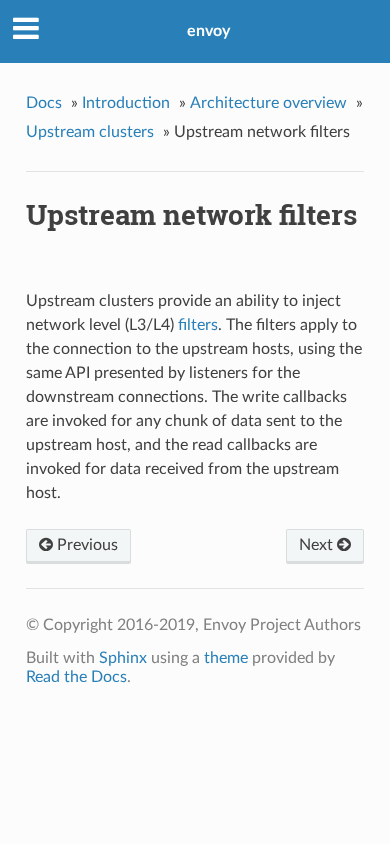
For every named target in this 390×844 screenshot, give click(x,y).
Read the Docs (76, 677)
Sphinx (123, 658)
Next (318, 545)
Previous (85, 545)
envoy (208, 31)
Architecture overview (268, 103)
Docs (44, 103)
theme (226, 658)
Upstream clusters (90, 132)
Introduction (126, 103)
